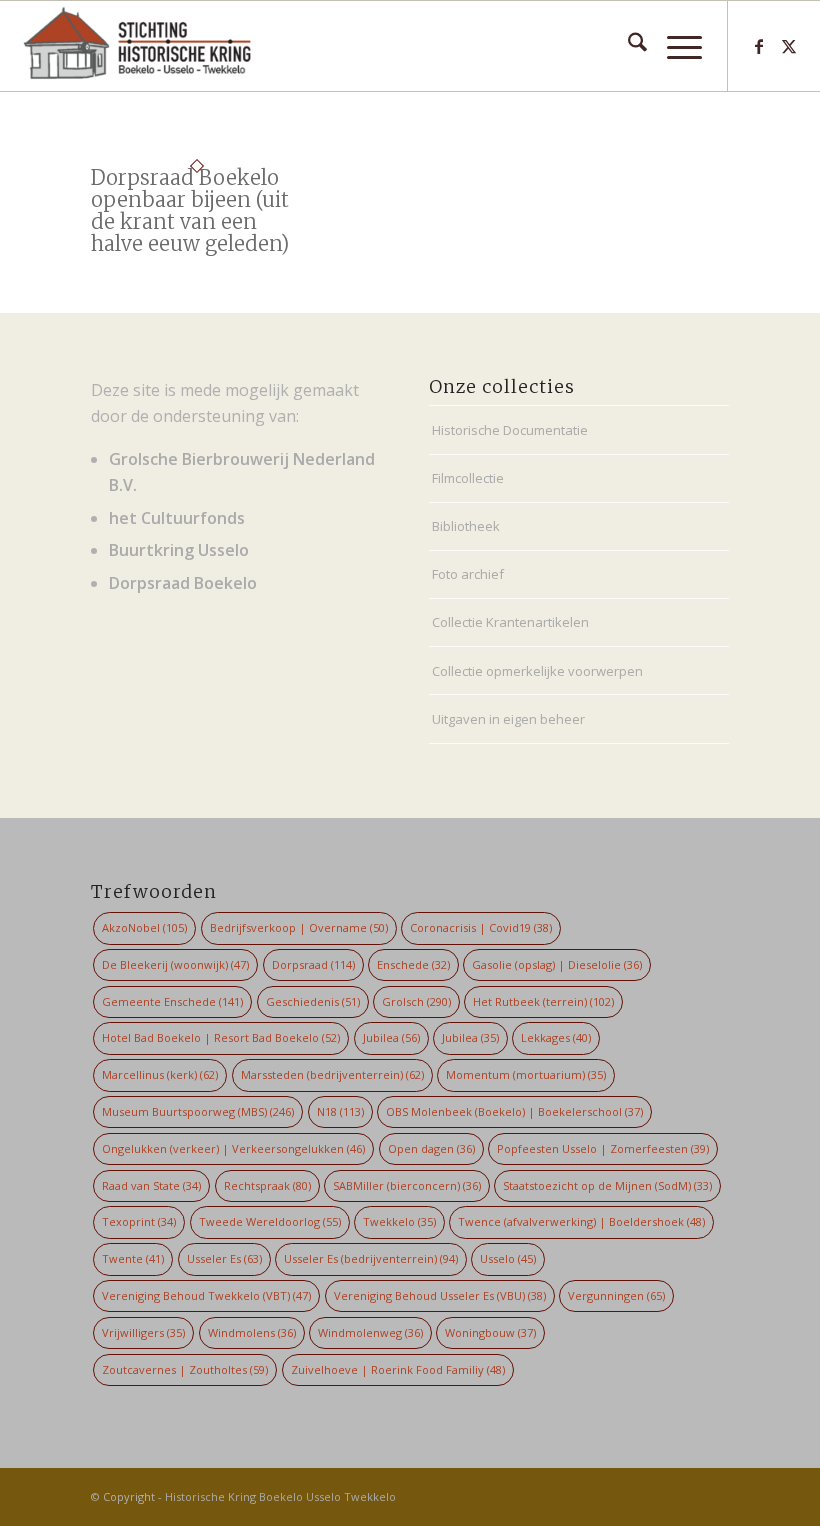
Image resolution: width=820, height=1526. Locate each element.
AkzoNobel (144, 927)
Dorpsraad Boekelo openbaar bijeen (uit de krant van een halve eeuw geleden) (190, 210)
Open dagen (431, 1148)
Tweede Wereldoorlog (270, 1221)
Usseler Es (224, 1258)
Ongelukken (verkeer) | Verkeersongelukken (233, 1148)
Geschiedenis (313, 1001)
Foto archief (468, 574)
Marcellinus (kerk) (160, 1074)
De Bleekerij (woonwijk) (175, 964)
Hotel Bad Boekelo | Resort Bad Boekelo (221, 1037)
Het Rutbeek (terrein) (543, 1001)
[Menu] (674, 46)
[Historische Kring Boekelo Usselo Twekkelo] (137, 46)
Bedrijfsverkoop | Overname (299, 927)
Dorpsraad (313, 964)
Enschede (413, 964)
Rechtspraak (267, 1185)
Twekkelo (399, 1221)
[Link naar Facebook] (759, 46)
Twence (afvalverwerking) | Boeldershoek (581, 1221)
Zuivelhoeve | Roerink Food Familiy (398, 1369)
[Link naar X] (789, 46)
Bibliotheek (466, 526)
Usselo (508, 1258)
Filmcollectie (468, 478)
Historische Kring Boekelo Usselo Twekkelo (280, 1496)
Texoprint (139, 1221)
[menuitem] (627, 46)
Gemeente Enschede (172, 1001)
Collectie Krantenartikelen (510, 622)
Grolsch (416, 1001)
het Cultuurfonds (177, 518)
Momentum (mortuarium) (526, 1074)
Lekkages (556, 1037)
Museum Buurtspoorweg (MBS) (198, 1111)
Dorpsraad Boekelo (183, 583)
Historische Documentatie (510, 430)
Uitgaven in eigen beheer (508, 719)
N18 (340, 1111)
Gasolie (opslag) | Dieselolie (557, 964)
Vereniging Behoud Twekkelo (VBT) (206, 1295)
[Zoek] (627, 46)
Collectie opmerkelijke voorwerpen (537, 671)
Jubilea (391, 1037)
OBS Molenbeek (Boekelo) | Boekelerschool (514, 1111)
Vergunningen (616, 1295)
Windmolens (252, 1332)
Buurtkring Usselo (179, 550)
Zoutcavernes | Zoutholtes (185, 1369)
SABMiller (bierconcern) (407, 1185)
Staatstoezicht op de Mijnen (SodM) (607, 1185)
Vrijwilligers (143, 1332)
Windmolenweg (370, 1332)
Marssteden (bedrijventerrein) (332, 1074)
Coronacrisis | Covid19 (481, 927)
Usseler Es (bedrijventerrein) (371, 1258)
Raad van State (151, 1185)
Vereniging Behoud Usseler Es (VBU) (440, 1295)
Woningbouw (490, 1332)
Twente (133, 1258)
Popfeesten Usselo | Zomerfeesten (603, 1148)
